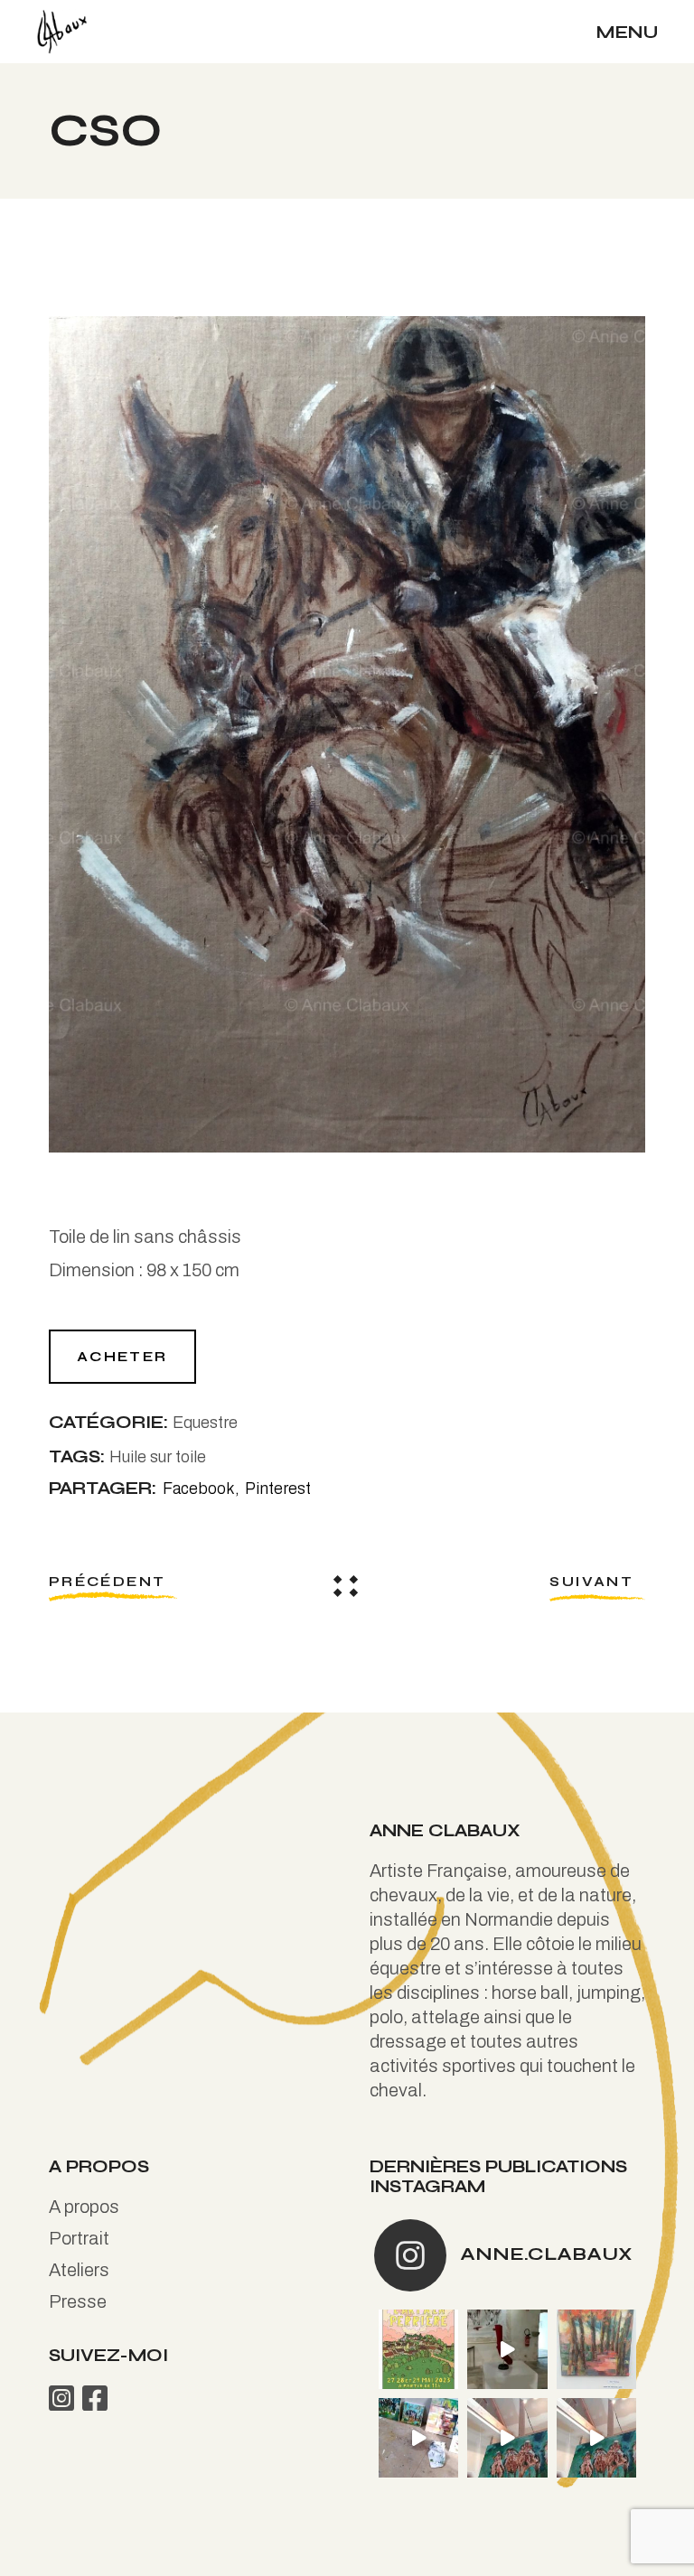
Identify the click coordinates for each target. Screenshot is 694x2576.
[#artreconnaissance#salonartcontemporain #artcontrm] (596, 2349)
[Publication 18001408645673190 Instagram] (596, 2438)
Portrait (79, 2238)
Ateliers (79, 2270)
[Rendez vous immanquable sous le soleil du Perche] (418, 2349)
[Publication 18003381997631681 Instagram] (507, 2438)
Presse (78, 2301)
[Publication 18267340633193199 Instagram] (418, 2438)
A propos (84, 2207)
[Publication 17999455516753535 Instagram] (507, 2349)
